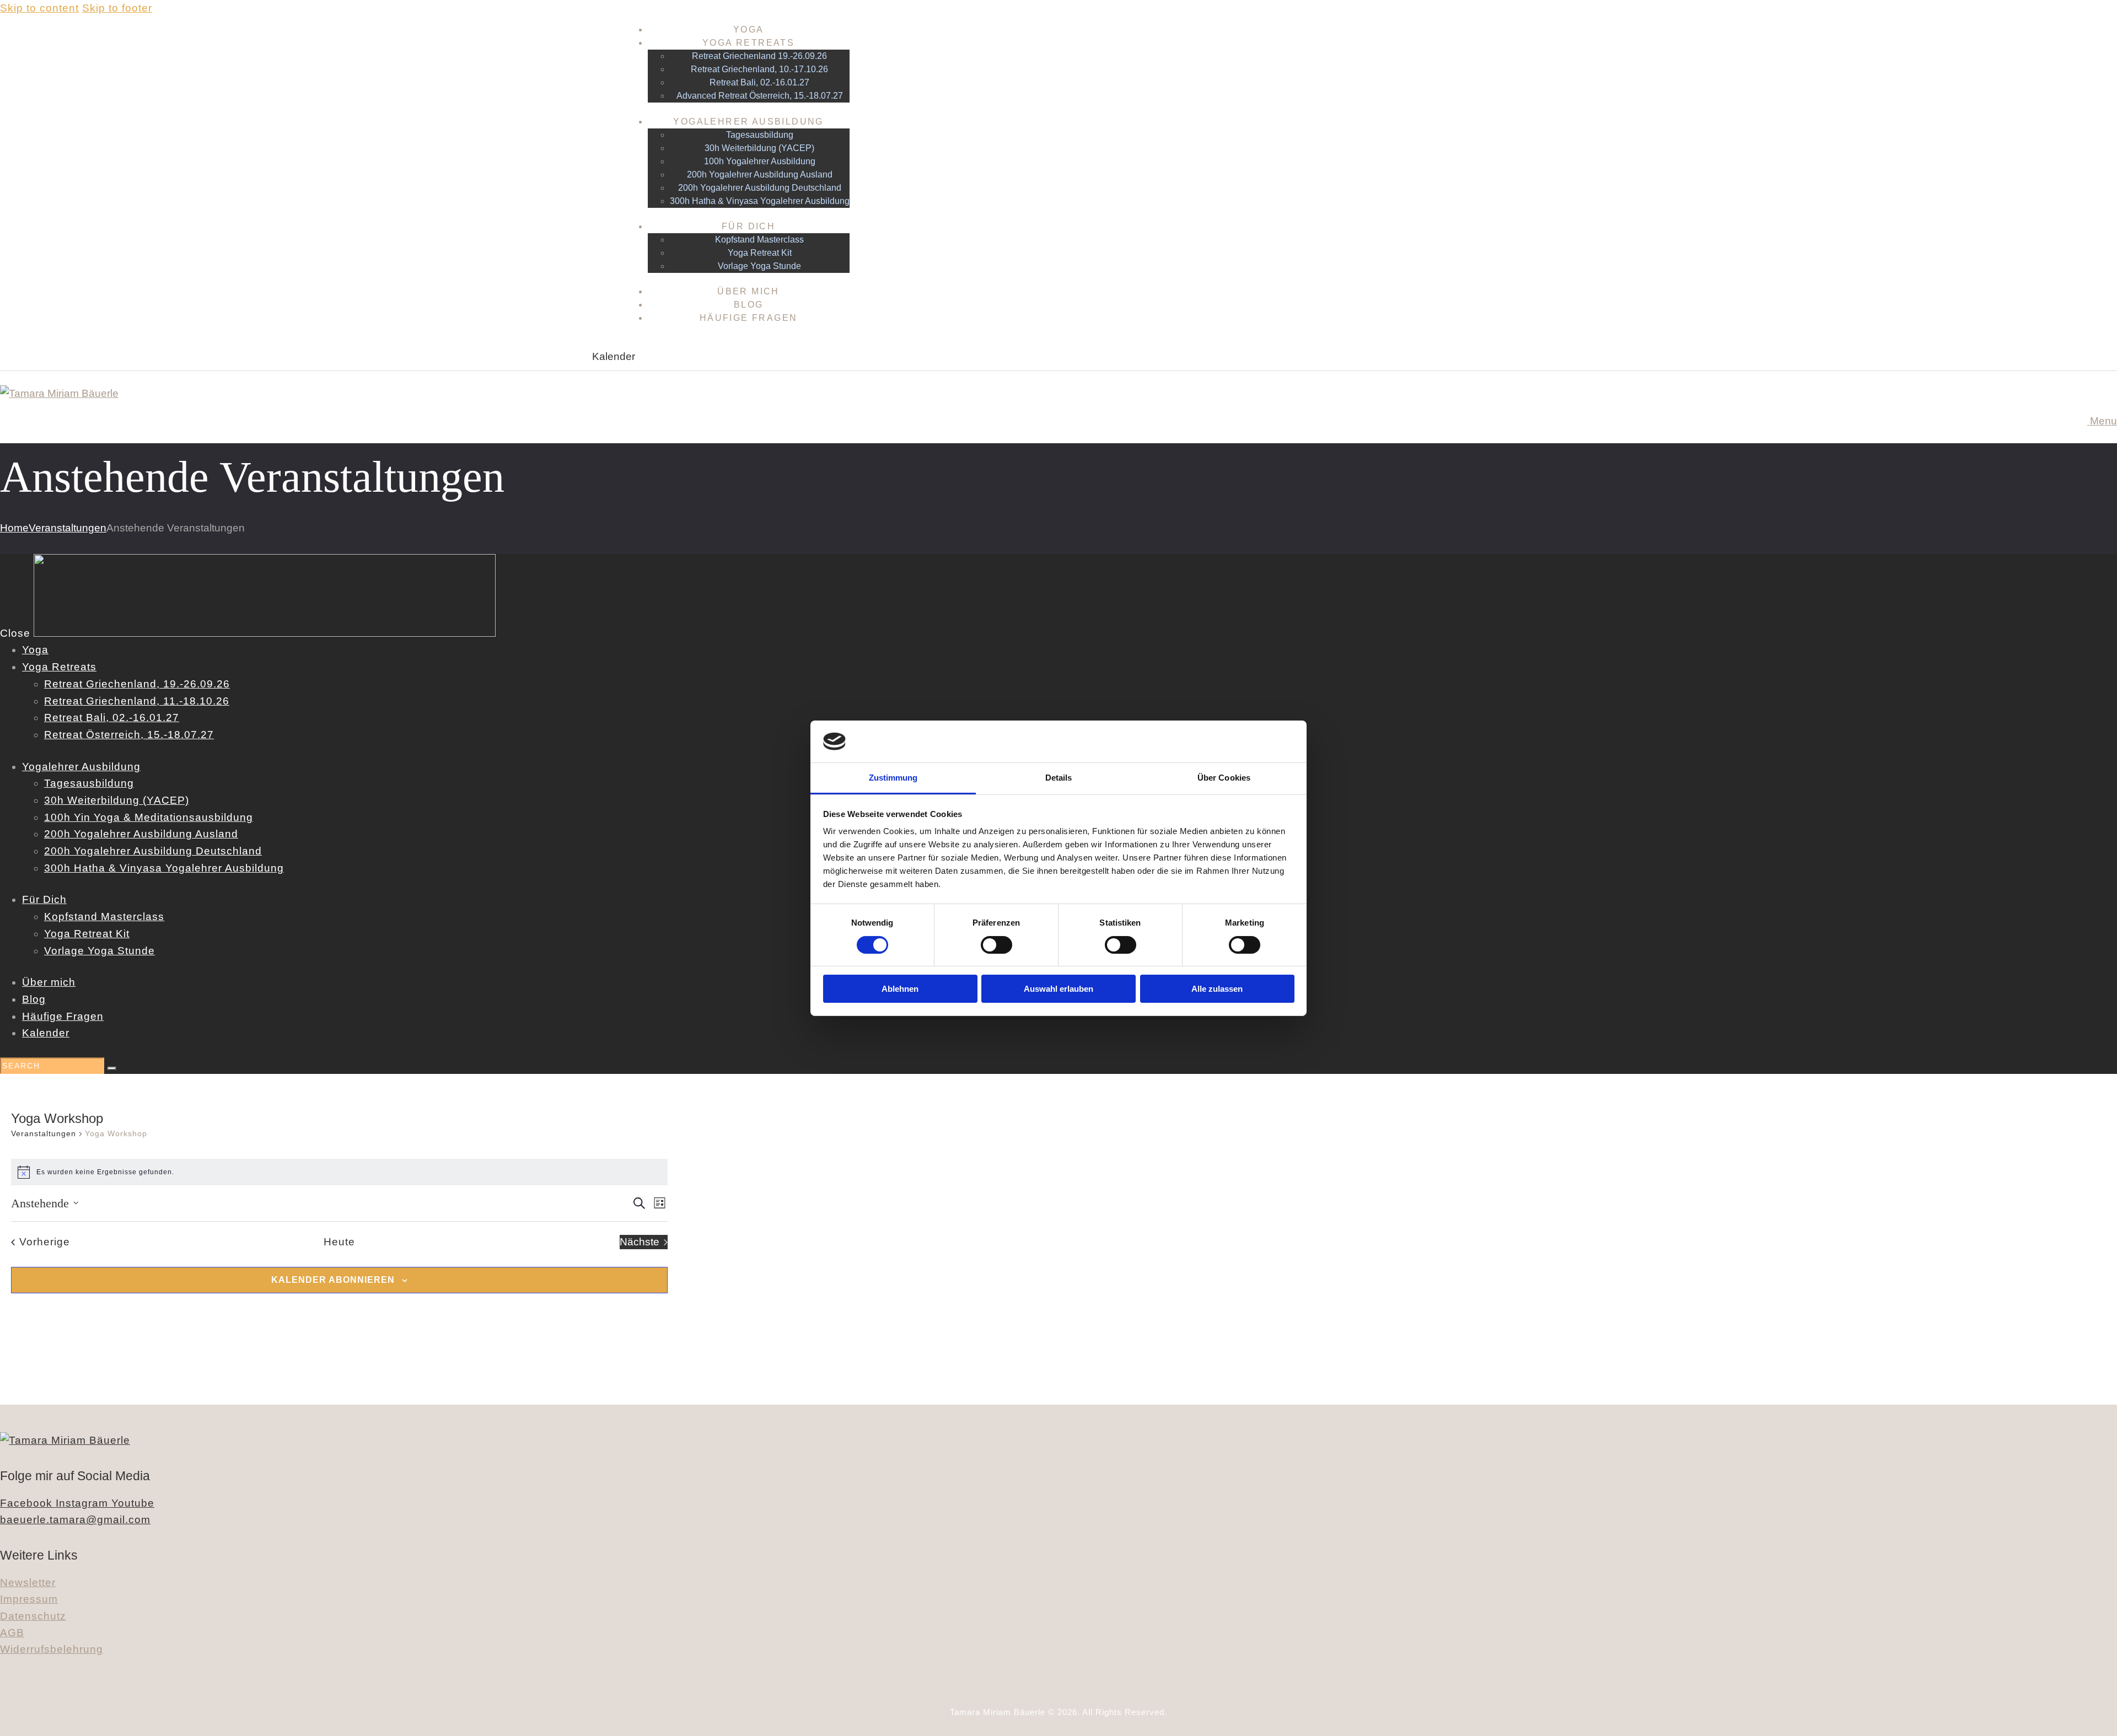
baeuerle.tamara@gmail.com (75, 1520)
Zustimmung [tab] (893, 778)
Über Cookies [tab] (1224, 778)
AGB (12, 1633)
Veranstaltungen (68, 528)
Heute (339, 1242)
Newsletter (28, 1582)
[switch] (996, 945)
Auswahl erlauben (1058, 989)
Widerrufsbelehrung (52, 1649)
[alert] (339, 1172)
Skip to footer (117, 8)
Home (14, 528)
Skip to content (39, 8)
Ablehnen (900, 989)
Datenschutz (33, 1616)
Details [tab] (1059, 778)
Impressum (29, 1599)
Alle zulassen (1217, 989)
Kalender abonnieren (333, 1280)
